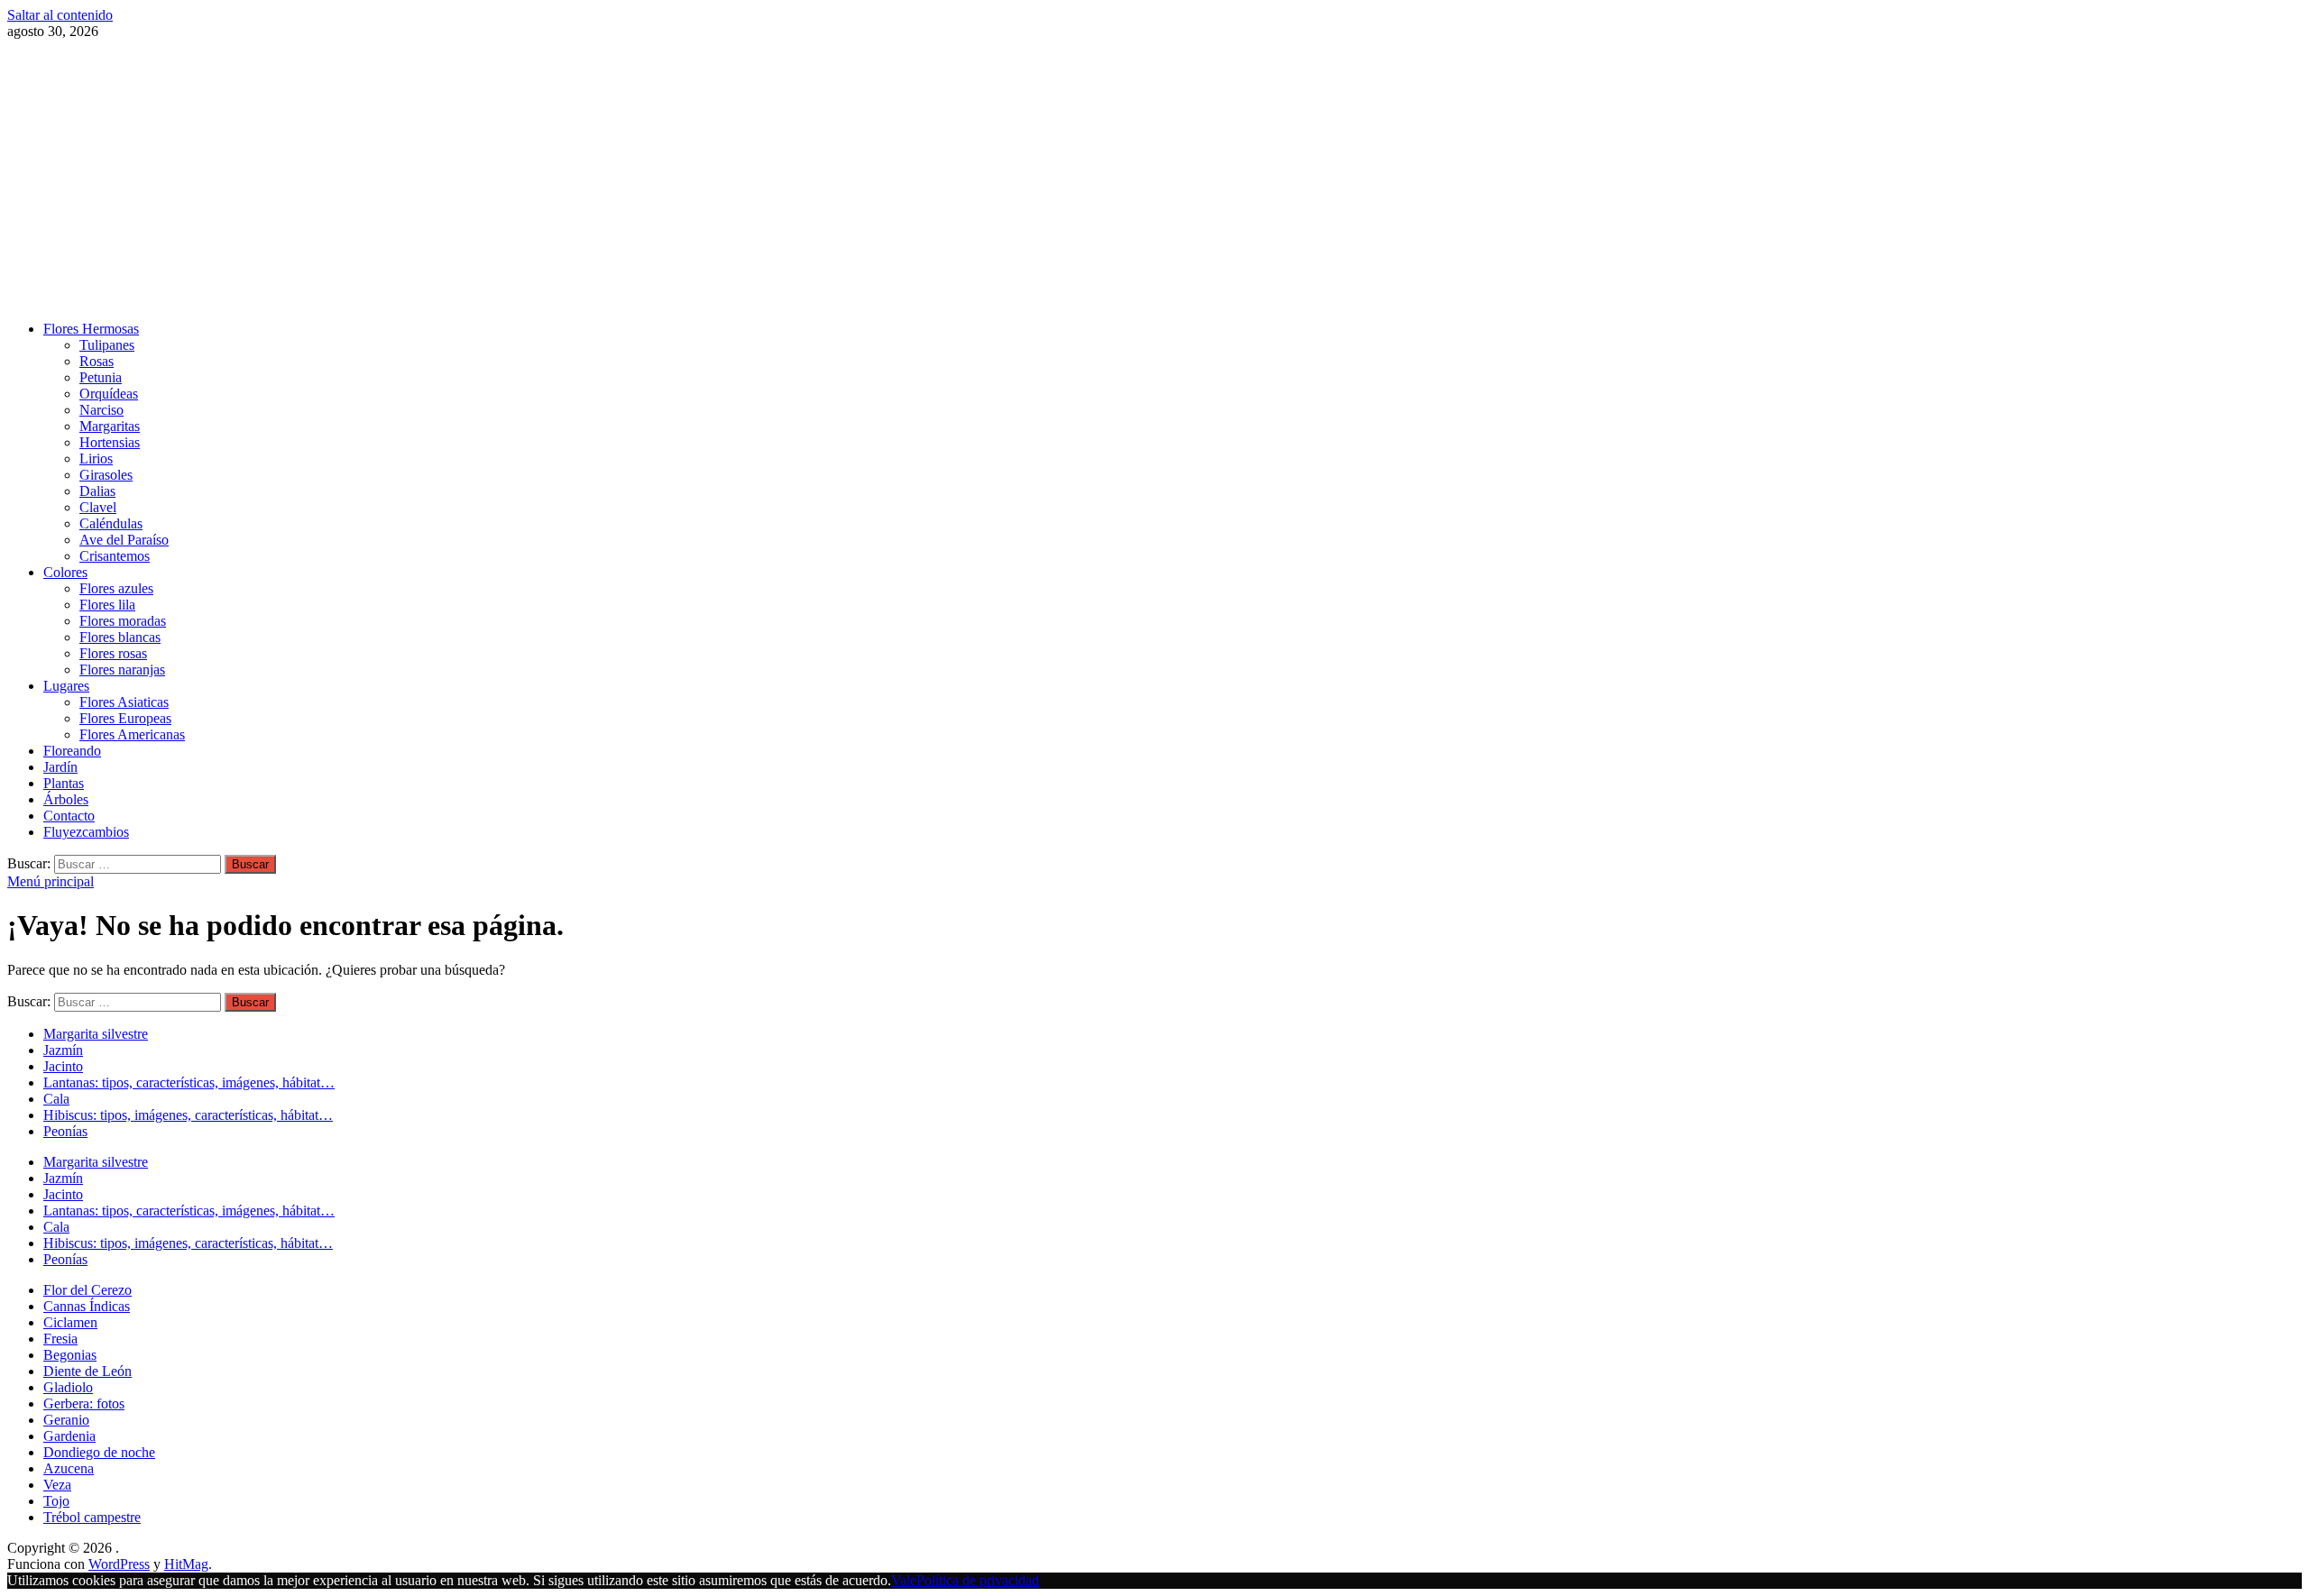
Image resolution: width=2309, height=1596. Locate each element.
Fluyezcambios (86, 832)
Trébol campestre (92, 1517)
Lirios (96, 459)
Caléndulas (111, 523)
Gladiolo (68, 1387)
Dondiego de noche (99, 1452)
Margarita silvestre (96, 1034)
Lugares (66, 686)
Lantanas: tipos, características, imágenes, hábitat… (189, 1082)
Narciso (101, 410)
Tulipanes (107, 345)
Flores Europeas (125, 718)
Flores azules (116, 588)
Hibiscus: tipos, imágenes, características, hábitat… (188, 1115)
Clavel (98, 507)
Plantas (64, 783)
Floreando (72, 751)
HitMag (186, 1564)
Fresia (60, 1339)
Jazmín (63, 1050)
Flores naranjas (122, 670)
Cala (56, 1099)
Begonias (70, 1355)
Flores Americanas (132, 734)
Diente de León (87, 1371)
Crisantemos (115, 556)
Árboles (66, 799)
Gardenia (69, 1436)
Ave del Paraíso (124, 540)
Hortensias (110, 442)
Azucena (69, 1468)
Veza (57, 1485)
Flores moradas (123, 621)
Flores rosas (113, 653)
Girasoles (106, 475)
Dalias (97, 491)
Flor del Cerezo (87, 1290)
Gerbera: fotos (84, 1403)
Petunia (101, 377)
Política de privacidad (978, 1580)
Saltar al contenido (60, 15)
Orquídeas (109, 394)
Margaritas (110, 426)
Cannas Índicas (87, 1306)
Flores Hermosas (91, 329)
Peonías (65, 1131)
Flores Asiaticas (124, 702)
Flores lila (107, 605)
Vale (904, 1580)
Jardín (60, 767)
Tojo (56, 1501)
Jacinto (63, 1066)
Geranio (66, 1420)
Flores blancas (120, 637)
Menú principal (51, 881)
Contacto (69, 816)
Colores (65, 572)
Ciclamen (70, 1322)
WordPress (119, 1564)
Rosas (97, 361)
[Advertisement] (1154, 180)
